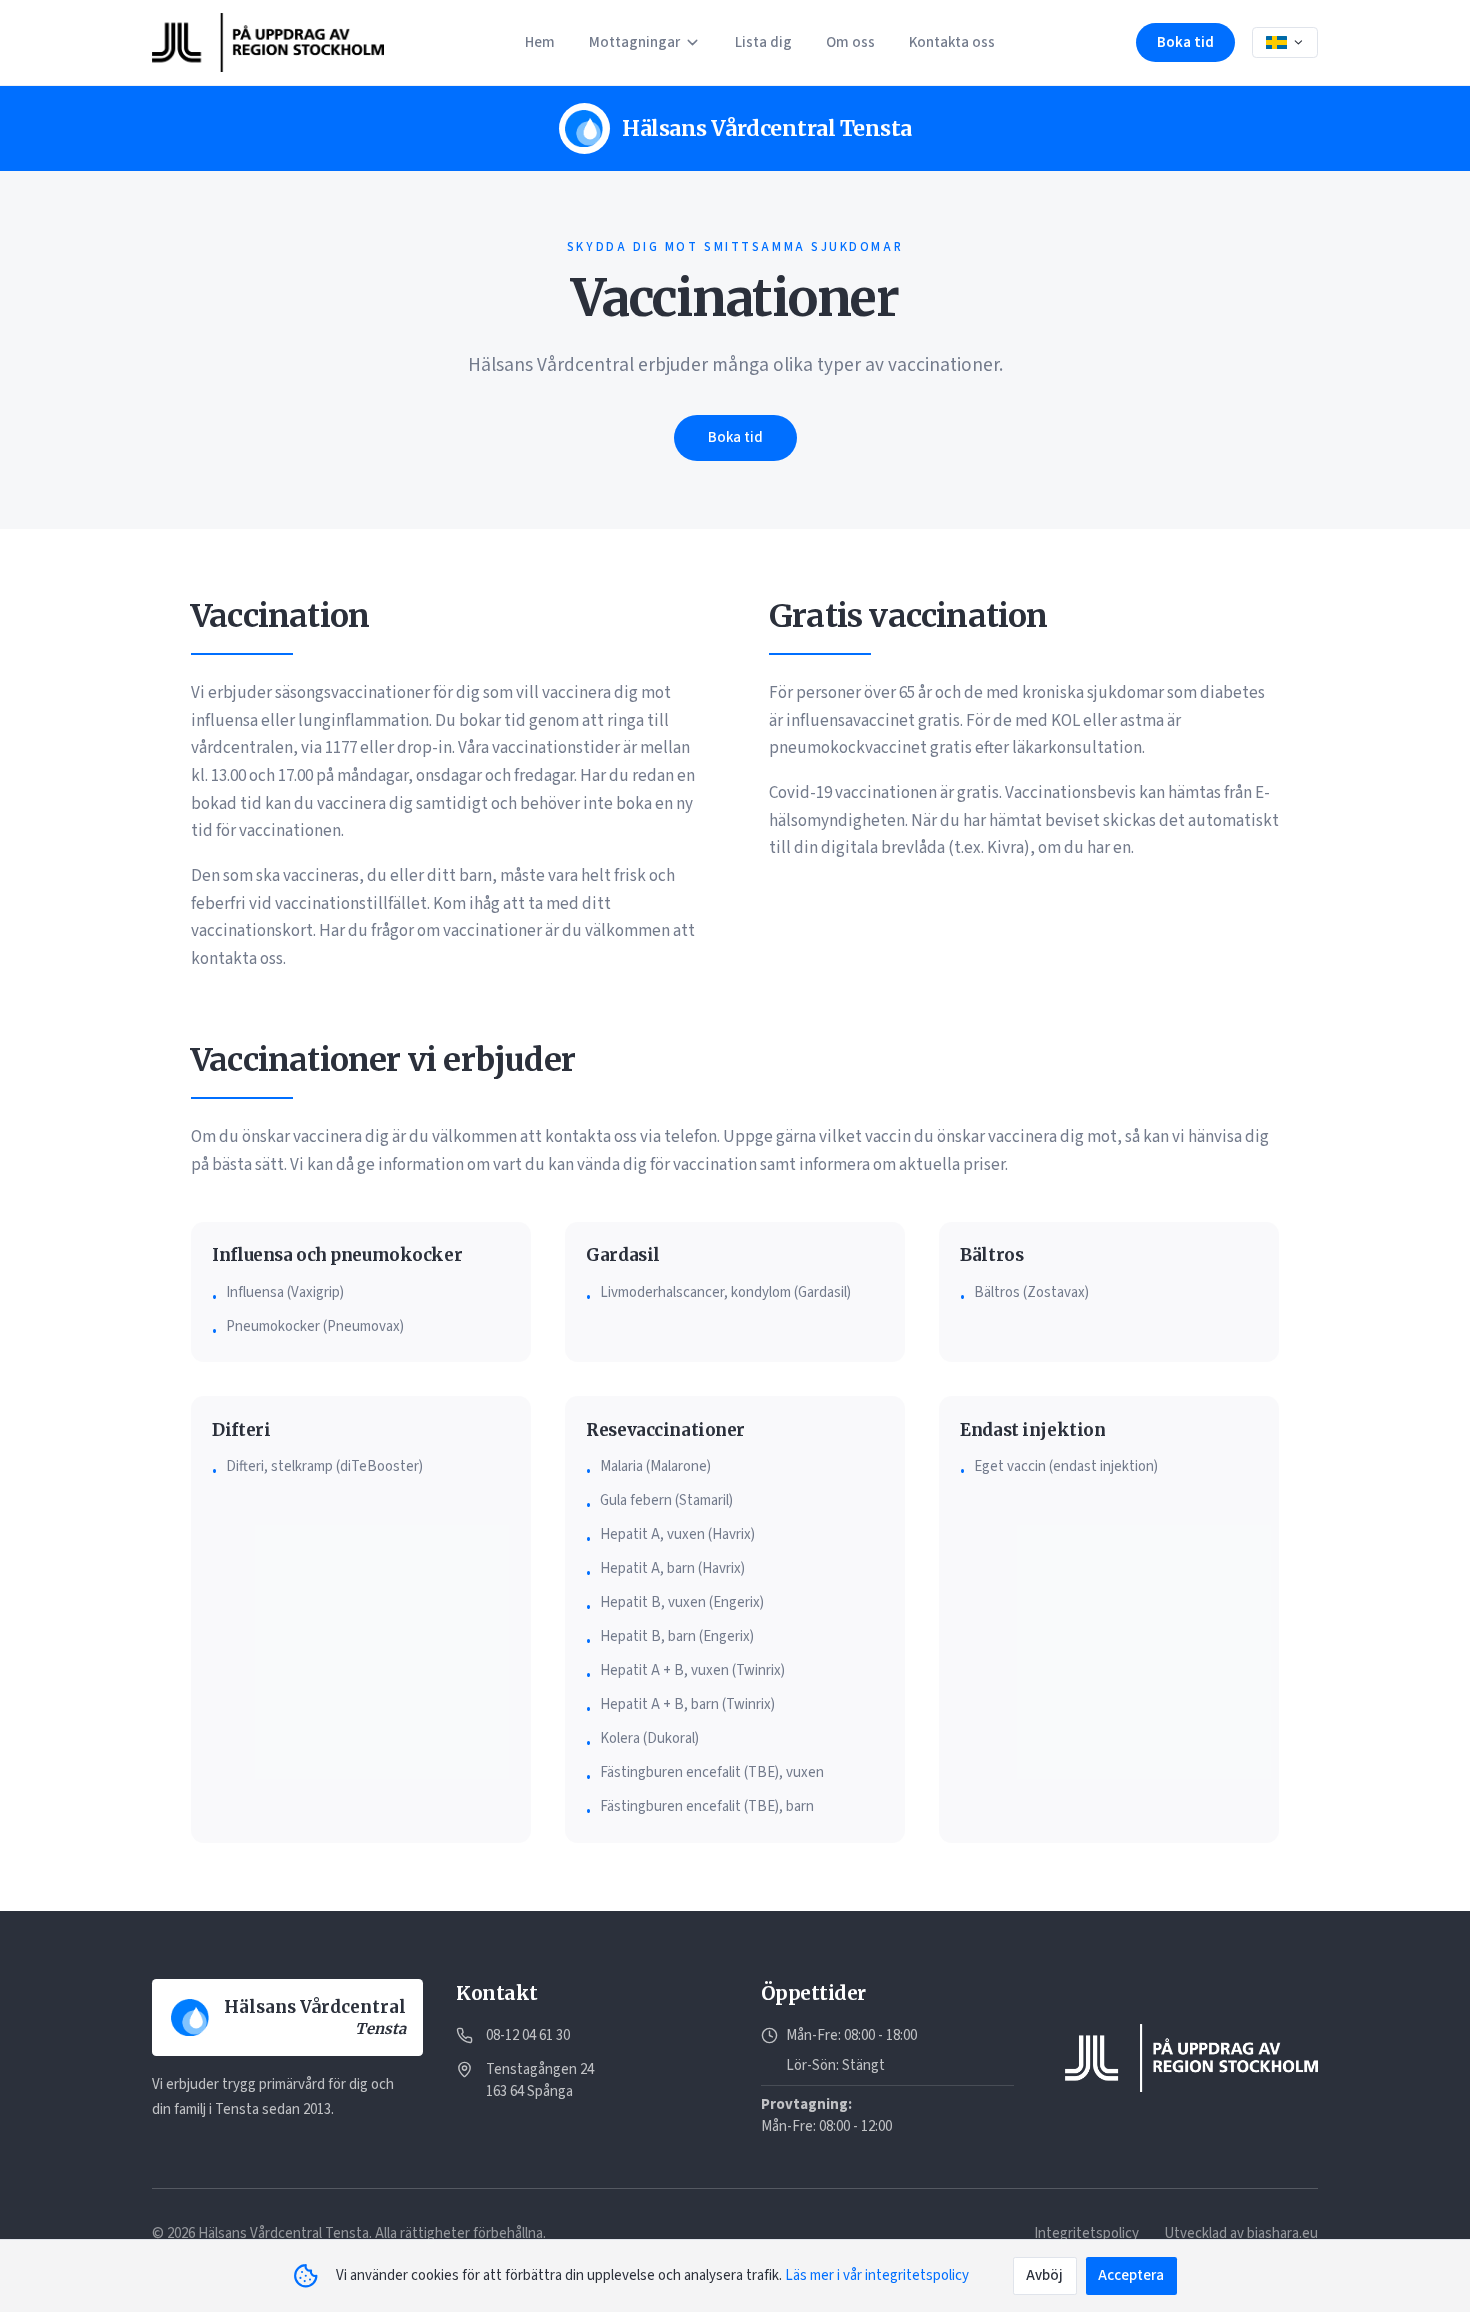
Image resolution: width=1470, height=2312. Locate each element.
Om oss (850, 42)
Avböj (1044, 2275)
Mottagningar (634, 42)
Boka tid (1185, 42)
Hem (540, 42)
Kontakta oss (952, 42)
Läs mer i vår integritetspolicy (877, 2275)
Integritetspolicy (1086, 2233)
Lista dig (763, 42)
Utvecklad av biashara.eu (1241, 2233)
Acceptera (1131, 2275)
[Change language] (1285, 43)
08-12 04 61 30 (528, 2035)
